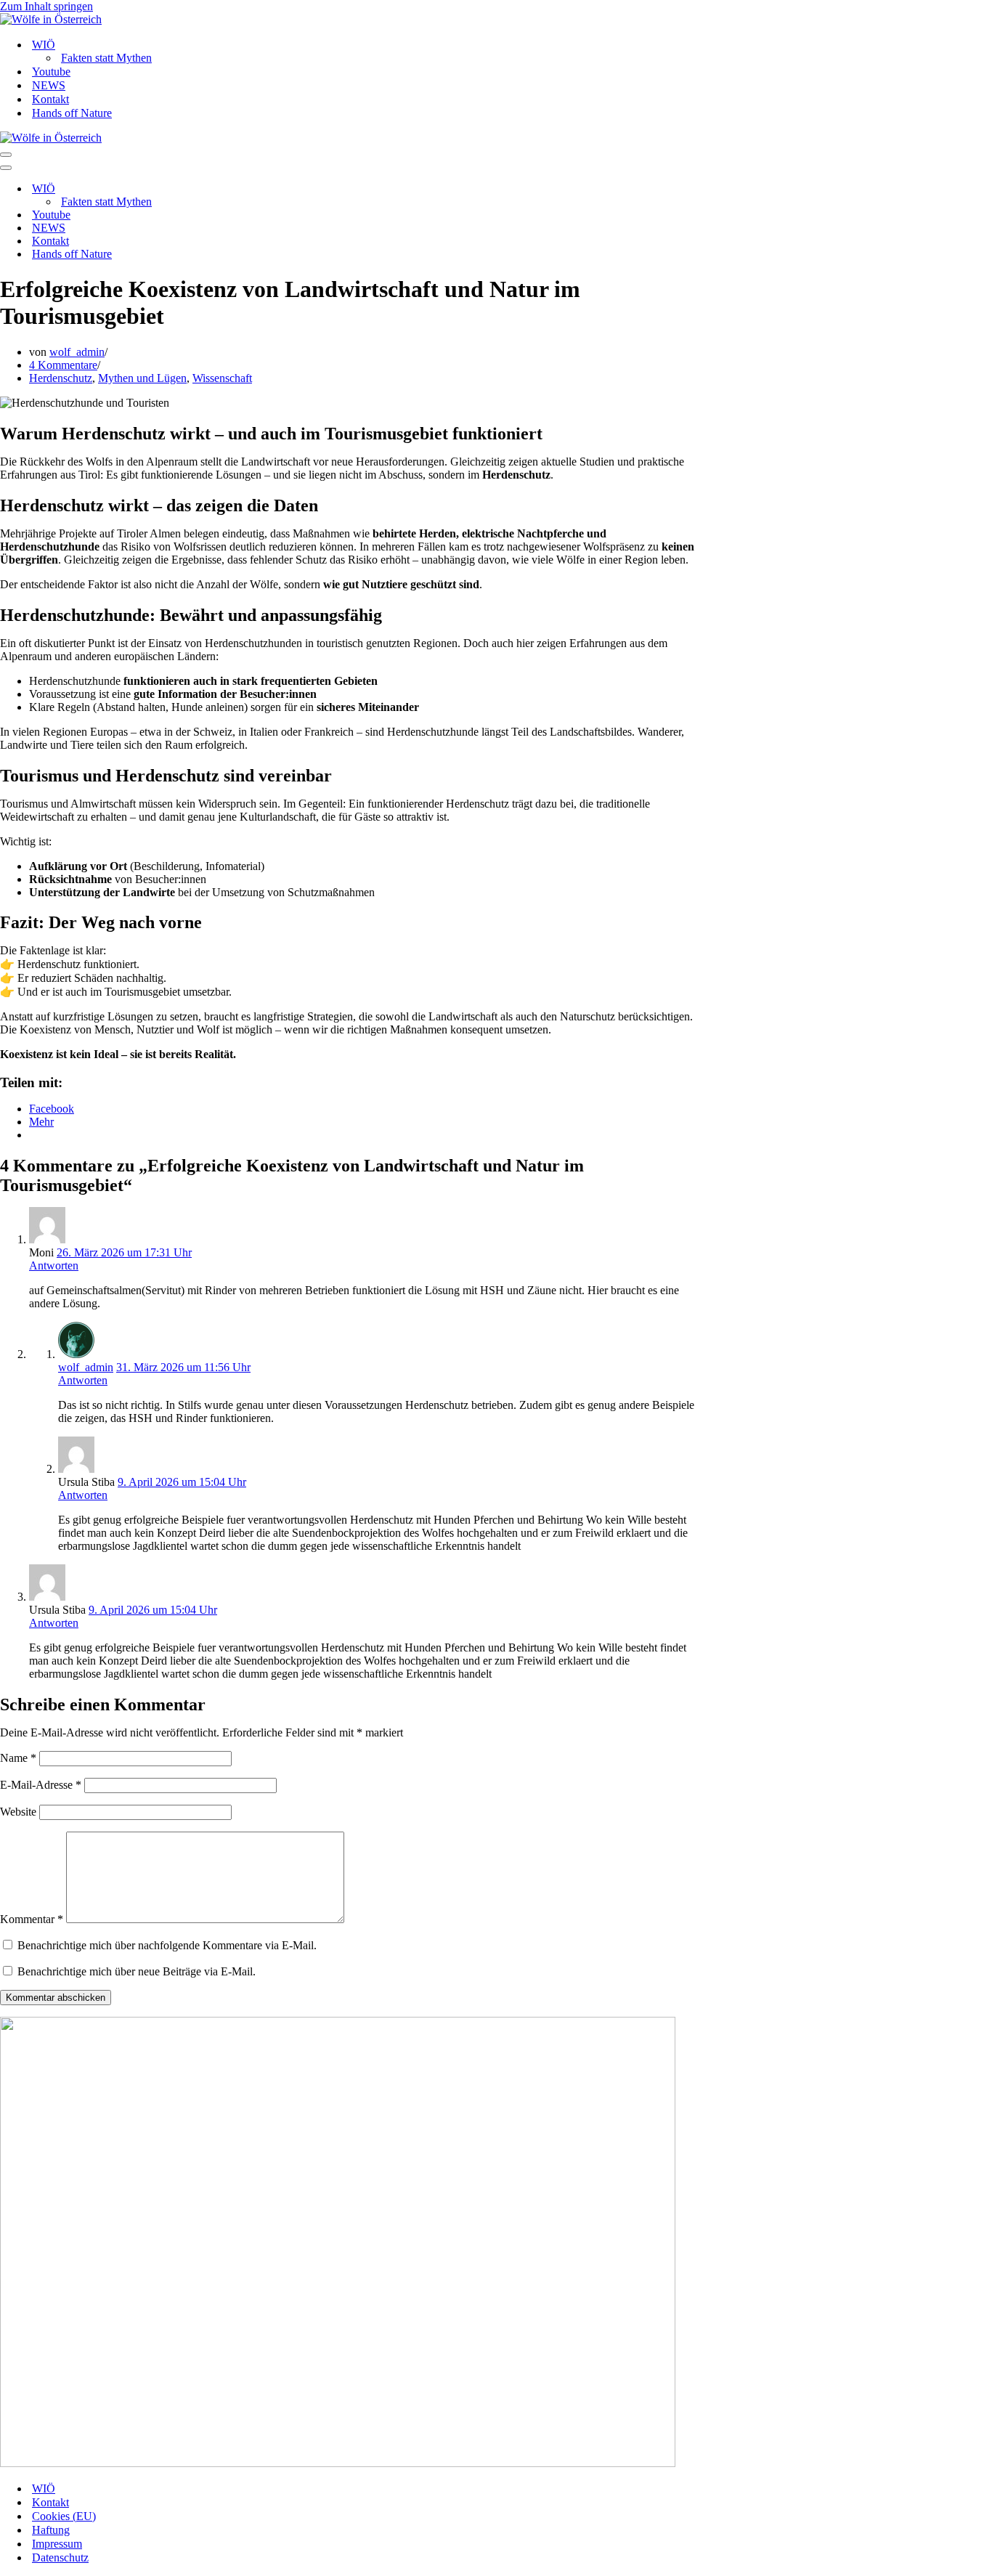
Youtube (51, 72)
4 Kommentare (63, 365)
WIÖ (44, 2488)
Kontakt (50, 99)
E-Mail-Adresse (41, 1785)
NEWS (49, 85)
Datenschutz (60, 2557)
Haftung (51, 2530)
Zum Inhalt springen (46, 6)
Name (18, 1758)
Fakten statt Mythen (106, 58)
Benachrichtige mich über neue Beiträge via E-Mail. (137, 1971)
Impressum (57, 2544)
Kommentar (32, 1919)
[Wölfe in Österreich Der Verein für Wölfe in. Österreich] (496, 20)
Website (18, 1812)
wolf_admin (77, 352)
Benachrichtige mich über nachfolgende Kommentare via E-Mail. (167, 1945)
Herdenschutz (61, 378)
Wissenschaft (222, 378)
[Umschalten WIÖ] (254, 189)
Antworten (54, 1265)
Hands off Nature (72, 113)
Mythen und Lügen (142, 378)
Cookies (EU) (64, 2516)
